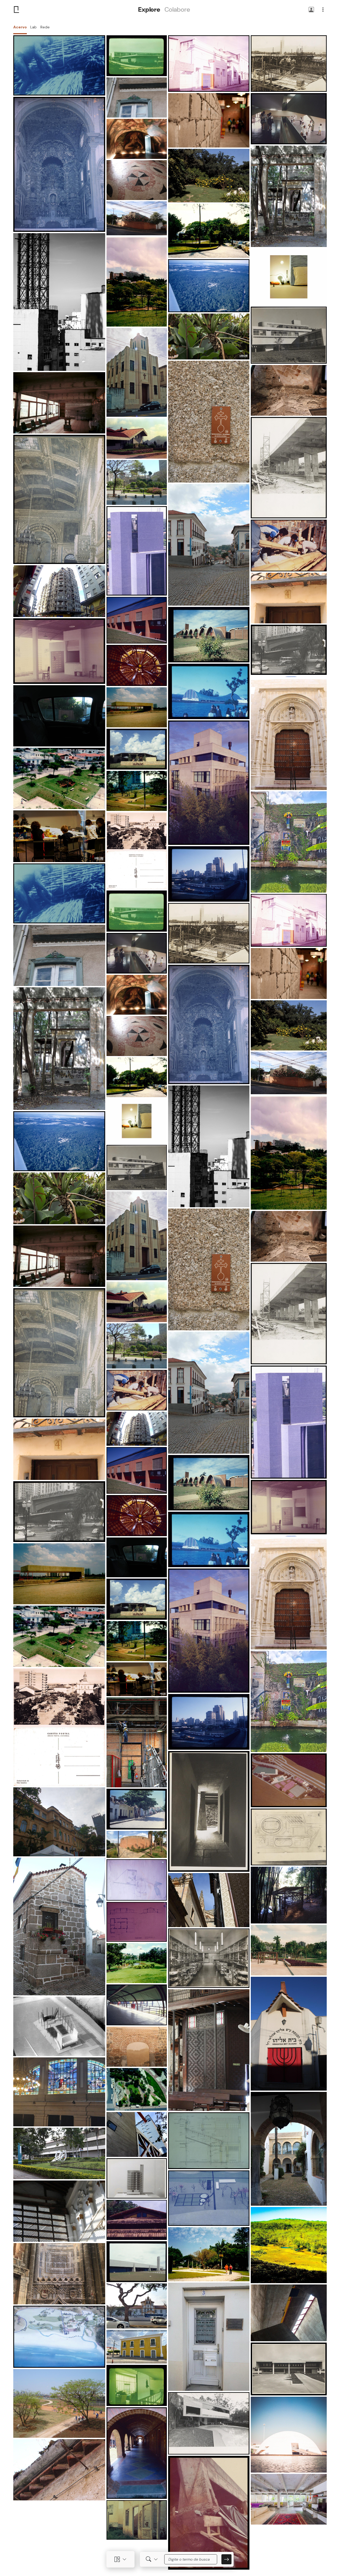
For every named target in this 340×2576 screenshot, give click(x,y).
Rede (45, 27)
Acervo (20, 27)
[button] (311, 10)
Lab (33, 27)
